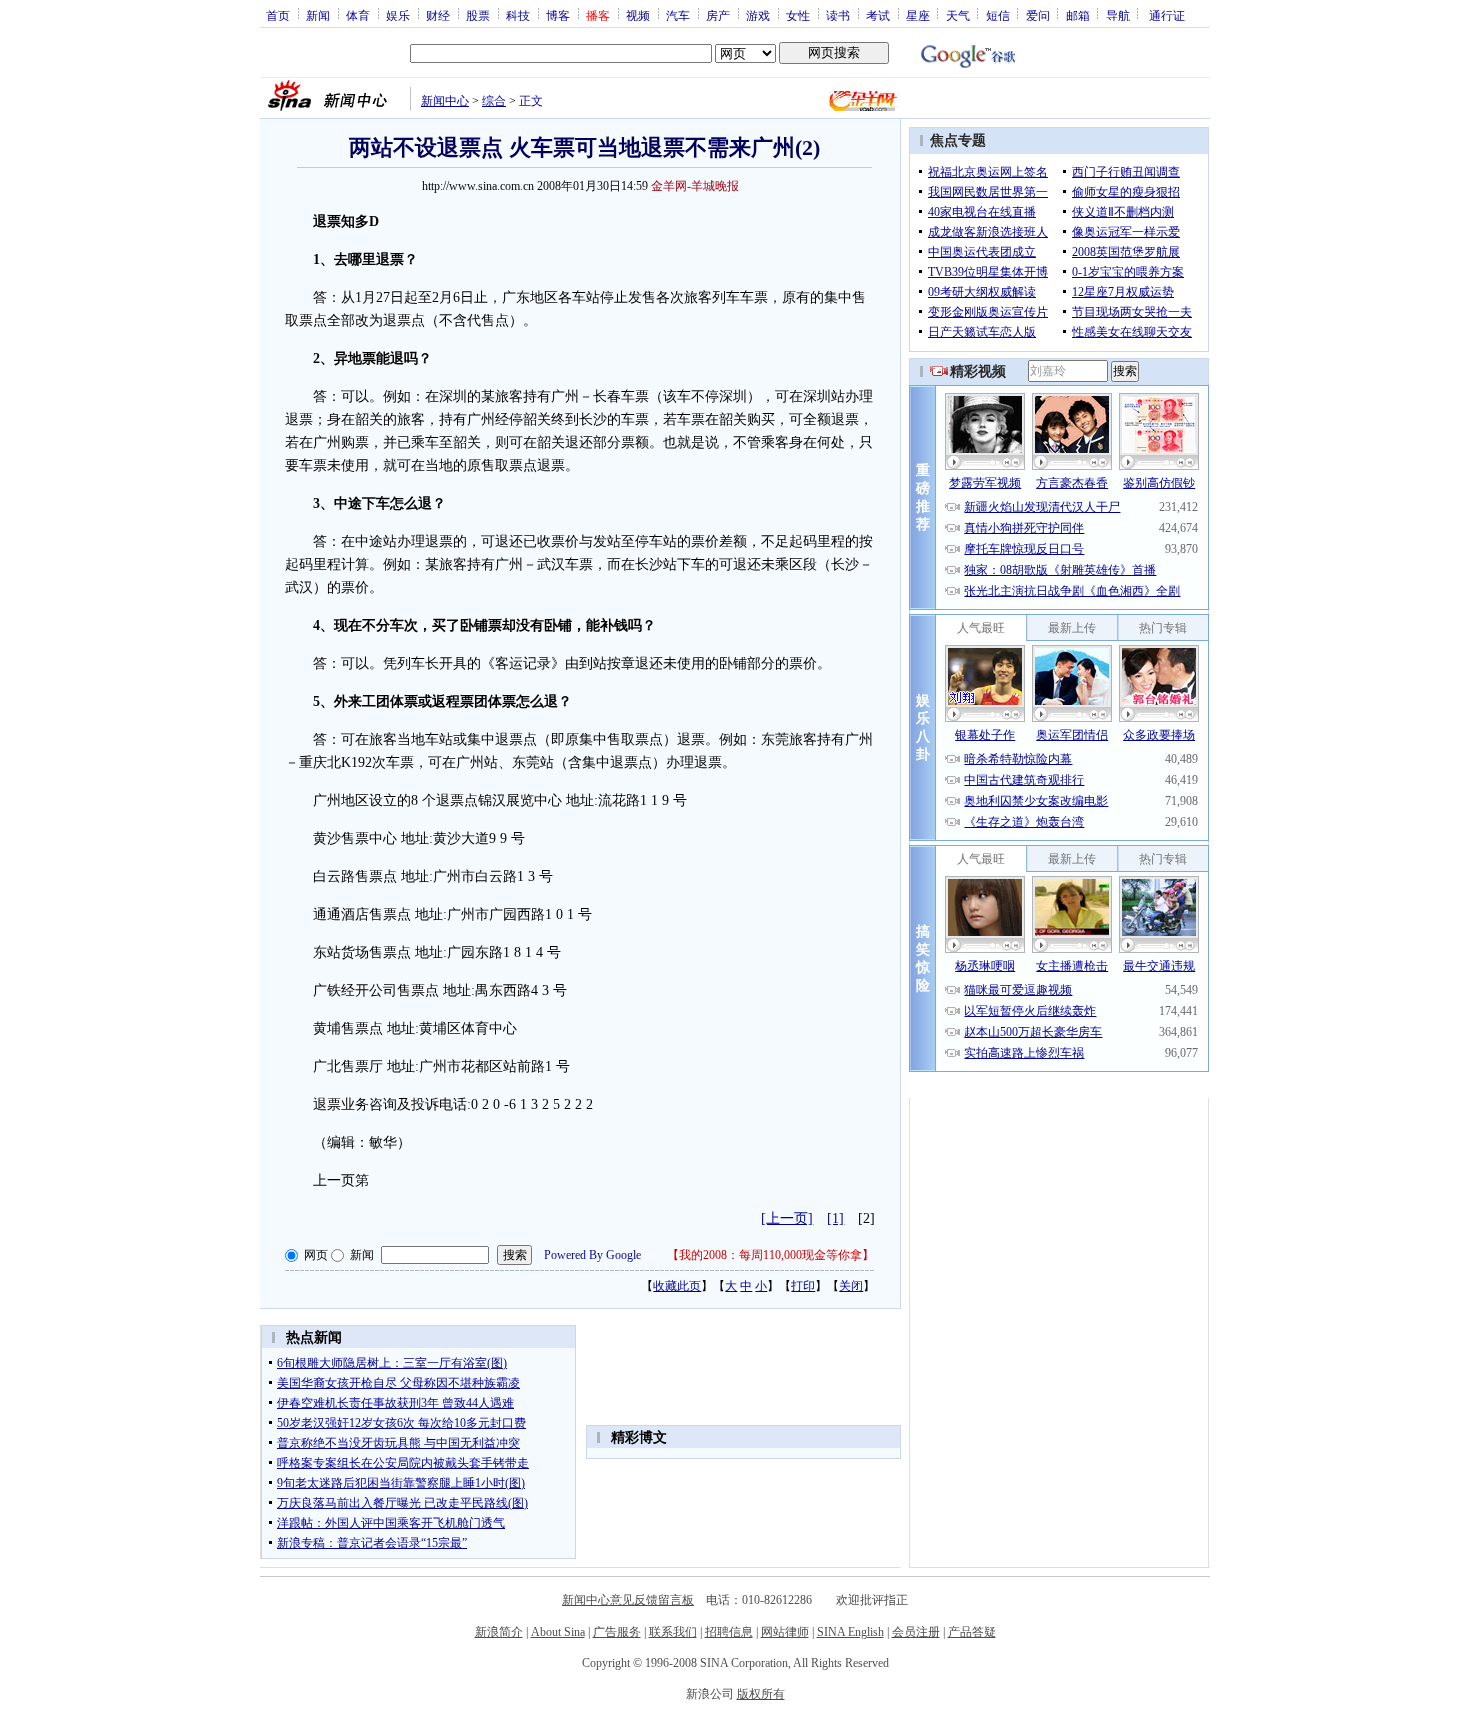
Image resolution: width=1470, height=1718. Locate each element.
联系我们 (673, 1632)
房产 (718, 15)
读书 (838, 15)
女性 (798, 15)
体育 (358, 15)
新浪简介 (499, 1632)
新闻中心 (445, 101)
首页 (278, 15)
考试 (878, 15)
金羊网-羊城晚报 (695, 186)
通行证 (1167, 15)
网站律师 (785, 1632)
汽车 (678, 15)
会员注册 (916, 1632)
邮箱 (1078, 15)
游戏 (758, 15)
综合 (494, 101)
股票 (478, 15)
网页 (316, 1255)
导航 (1118, 15)
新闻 (318, 15)
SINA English (850, 1632)
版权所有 (761, 1694)
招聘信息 (729, 1632)
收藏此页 (677, 1286)
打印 (803, 1286)
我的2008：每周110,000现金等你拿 (770, 1255)
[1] (835, 1218)
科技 (518, 15)
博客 (558, 15)
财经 (438, 15)
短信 (998, 15)
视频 (638, 15)
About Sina (558, 1632)
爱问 (1038, 15)
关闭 (851, 1286)
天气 (958, 15)
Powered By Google (592, 1255)
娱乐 (398, 15)
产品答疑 (972, 1632)
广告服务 (617, 1632)
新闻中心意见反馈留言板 (628, 1600)
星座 (918, 15)
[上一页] (787, 1218)
